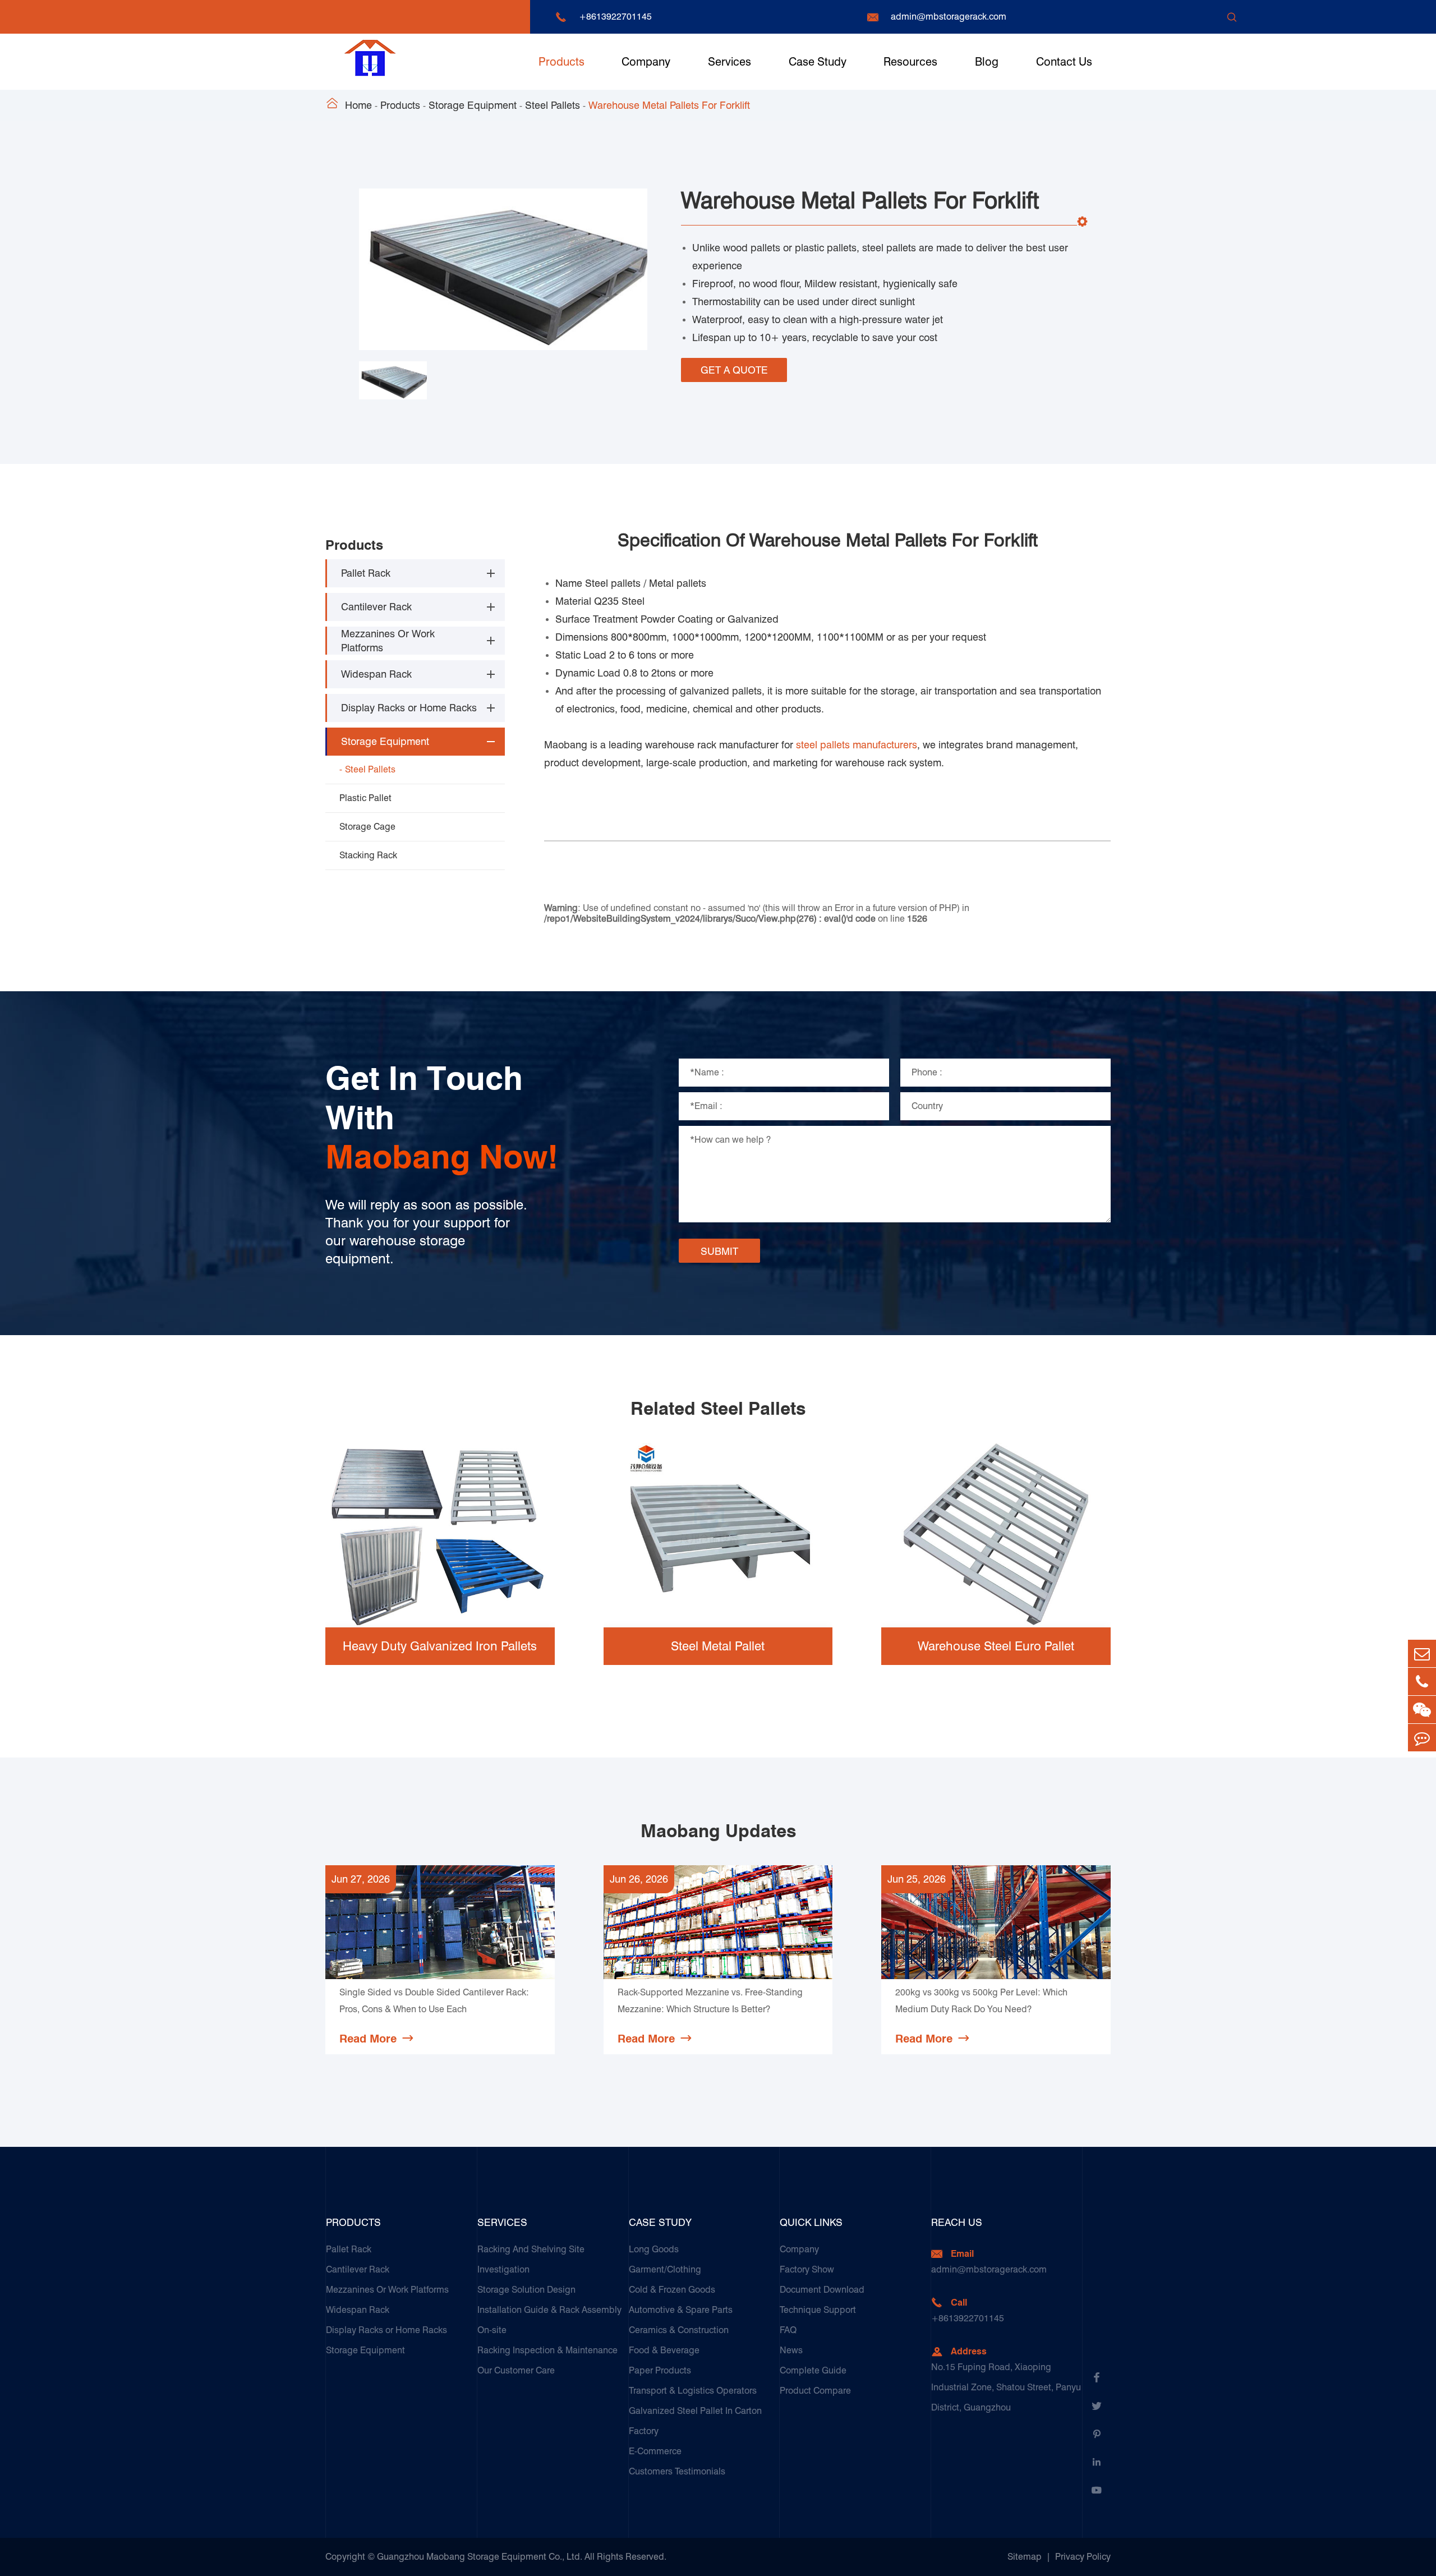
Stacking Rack (368, 855)
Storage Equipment (473, 105)
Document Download (822, 2290)
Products (561, 62)
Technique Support (818, 2310)
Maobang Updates (718, 1831)
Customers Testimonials (677, 2471)
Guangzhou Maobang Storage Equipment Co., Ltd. (480, 2557)
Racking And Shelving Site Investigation (531, 2259)
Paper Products (660, 2370)
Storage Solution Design (526, 2290)
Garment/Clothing (665, 2269)
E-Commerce (655, 2451)
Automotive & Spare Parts (681, 2310)
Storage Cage (367, 827)
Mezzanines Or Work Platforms (388, 641)
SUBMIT (719, 1251)
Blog (987, 62)
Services (729, 62)
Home (358, 105)
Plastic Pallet (365, 798)
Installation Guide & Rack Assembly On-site (549, 2320)
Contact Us (1064, 62)
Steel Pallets (553, 105)
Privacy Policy (1083, 2557)
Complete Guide (813, 2370)
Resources (910, 62)
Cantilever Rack (376, 607)
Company (646, 62)
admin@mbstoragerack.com (949, 17)
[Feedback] (1422, 1738)
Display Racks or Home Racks (409, 708)
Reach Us (957, 2222)
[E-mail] (1422, 1653)
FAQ (788, 2330)
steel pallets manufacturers (857, 745)
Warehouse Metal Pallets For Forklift (669, 105)
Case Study (818, 62)
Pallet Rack (366, 574)
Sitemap (1025, 2557)
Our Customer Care (516, 2370)
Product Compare (815, 2391)
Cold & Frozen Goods (672, 2290)
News (791, 2350)
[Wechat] (1422, 1710)
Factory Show (807, 2269)
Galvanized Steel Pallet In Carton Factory (695, 2421)
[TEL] (1422, 1682)
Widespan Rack (376, 675)
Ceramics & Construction (679, 2330)
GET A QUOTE (734, 370)
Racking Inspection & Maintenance (547, 2350)
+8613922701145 (615, 17)
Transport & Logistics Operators (693, 2391)
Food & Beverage (664, 2350)
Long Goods (654, 2249)
